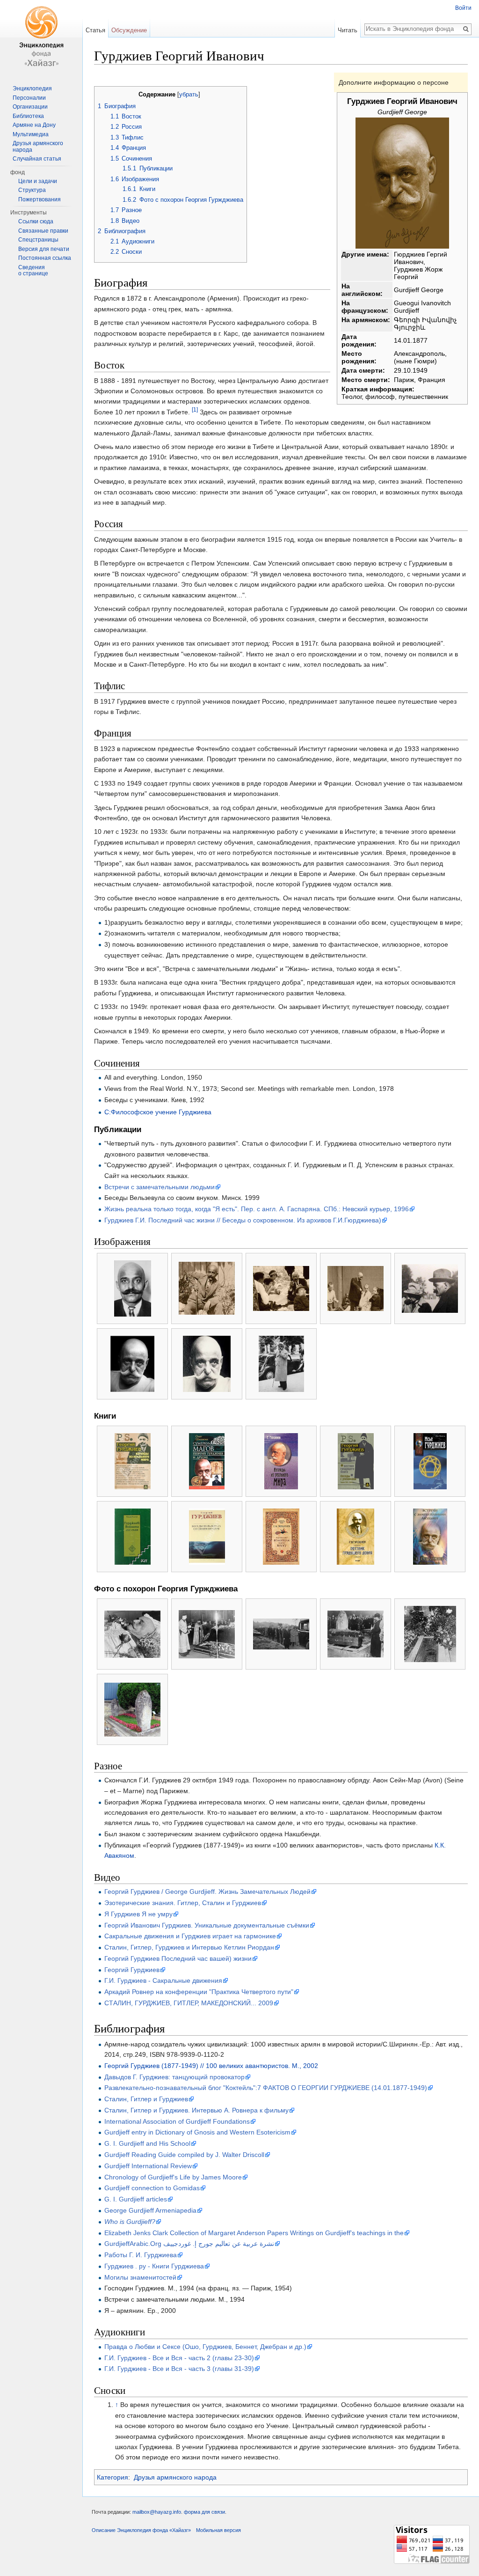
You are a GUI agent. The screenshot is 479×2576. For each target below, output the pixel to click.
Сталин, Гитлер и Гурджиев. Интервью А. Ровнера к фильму (196, 2110)
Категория (112, 2477)
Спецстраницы (38, 240)
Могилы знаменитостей (140, 2277)
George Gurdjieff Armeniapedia (150, 2210)
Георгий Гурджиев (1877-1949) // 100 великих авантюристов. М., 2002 (211, 2066)
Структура (32, 190)
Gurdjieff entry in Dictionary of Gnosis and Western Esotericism (197, 2132)
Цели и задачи (38, 181)
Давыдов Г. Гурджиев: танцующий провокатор (174, 2077)
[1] (195, 409)
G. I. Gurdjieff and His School (147, 2143)
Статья (95, 30)
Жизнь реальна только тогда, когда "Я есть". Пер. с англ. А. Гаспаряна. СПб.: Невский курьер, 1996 (257, 1209)
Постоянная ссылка (45, 258)
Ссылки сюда (36, 221)
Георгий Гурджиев (132, 1970)
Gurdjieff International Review (148, 2166)
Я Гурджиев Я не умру (138, 1914)
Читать (348, 30)
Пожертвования (40, 199)
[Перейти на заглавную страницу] (41, 37)
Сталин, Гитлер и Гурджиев (146, 2099)
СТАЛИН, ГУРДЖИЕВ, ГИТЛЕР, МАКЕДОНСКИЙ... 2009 (189, 2003)
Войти (463, 8)
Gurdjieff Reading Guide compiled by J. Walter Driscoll (184, 2155)
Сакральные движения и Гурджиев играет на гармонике (190, 1936)
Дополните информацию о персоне (394, 82)
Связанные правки (43, 231)
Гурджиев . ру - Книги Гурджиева (154, 2266)
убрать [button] (189, 95)
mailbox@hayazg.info (157, 2512)
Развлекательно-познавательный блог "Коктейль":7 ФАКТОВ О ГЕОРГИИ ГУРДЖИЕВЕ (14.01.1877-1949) (266, 2088)
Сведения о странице (33, 271)
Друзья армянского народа (175, 2477)
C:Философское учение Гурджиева (158, 1112)
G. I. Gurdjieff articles (136, 2199)
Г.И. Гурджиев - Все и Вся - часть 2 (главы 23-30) (179, 2358)
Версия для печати (44, 249)
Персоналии (29, 98)
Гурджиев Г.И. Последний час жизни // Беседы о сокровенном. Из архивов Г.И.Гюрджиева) (243, 1220)
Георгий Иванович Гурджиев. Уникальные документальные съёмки (207, 1925)
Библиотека (28, 116)
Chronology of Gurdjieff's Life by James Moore (173, 2177)
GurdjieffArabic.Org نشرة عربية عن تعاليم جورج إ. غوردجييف (189, 2244)
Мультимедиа (31, 134)
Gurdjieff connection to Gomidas (152, 2188)
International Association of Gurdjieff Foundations (177, 2121)
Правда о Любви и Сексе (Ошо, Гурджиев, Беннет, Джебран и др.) (205, 2347)
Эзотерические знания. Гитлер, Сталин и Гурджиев (183, 1903)
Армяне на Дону (34, 125)
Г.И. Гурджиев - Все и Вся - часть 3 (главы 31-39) (179, 2369)
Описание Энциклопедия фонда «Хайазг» (141, 2530)
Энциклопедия (32, 88)
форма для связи (204, 2512)
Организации (30, 107)
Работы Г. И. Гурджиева (141, 2255)
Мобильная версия (218, 2530)
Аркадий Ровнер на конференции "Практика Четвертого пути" (199, 1992)
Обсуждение (129, 30)
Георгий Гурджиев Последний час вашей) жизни (178, 1958)
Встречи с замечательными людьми (160, 1187)
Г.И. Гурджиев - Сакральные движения (163, 1980)
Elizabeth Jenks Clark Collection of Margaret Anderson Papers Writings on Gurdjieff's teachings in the (254, 2233)
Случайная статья (37, 159)
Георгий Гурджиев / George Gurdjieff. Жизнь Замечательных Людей (207, 1892)
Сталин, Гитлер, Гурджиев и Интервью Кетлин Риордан (189, 1947)
